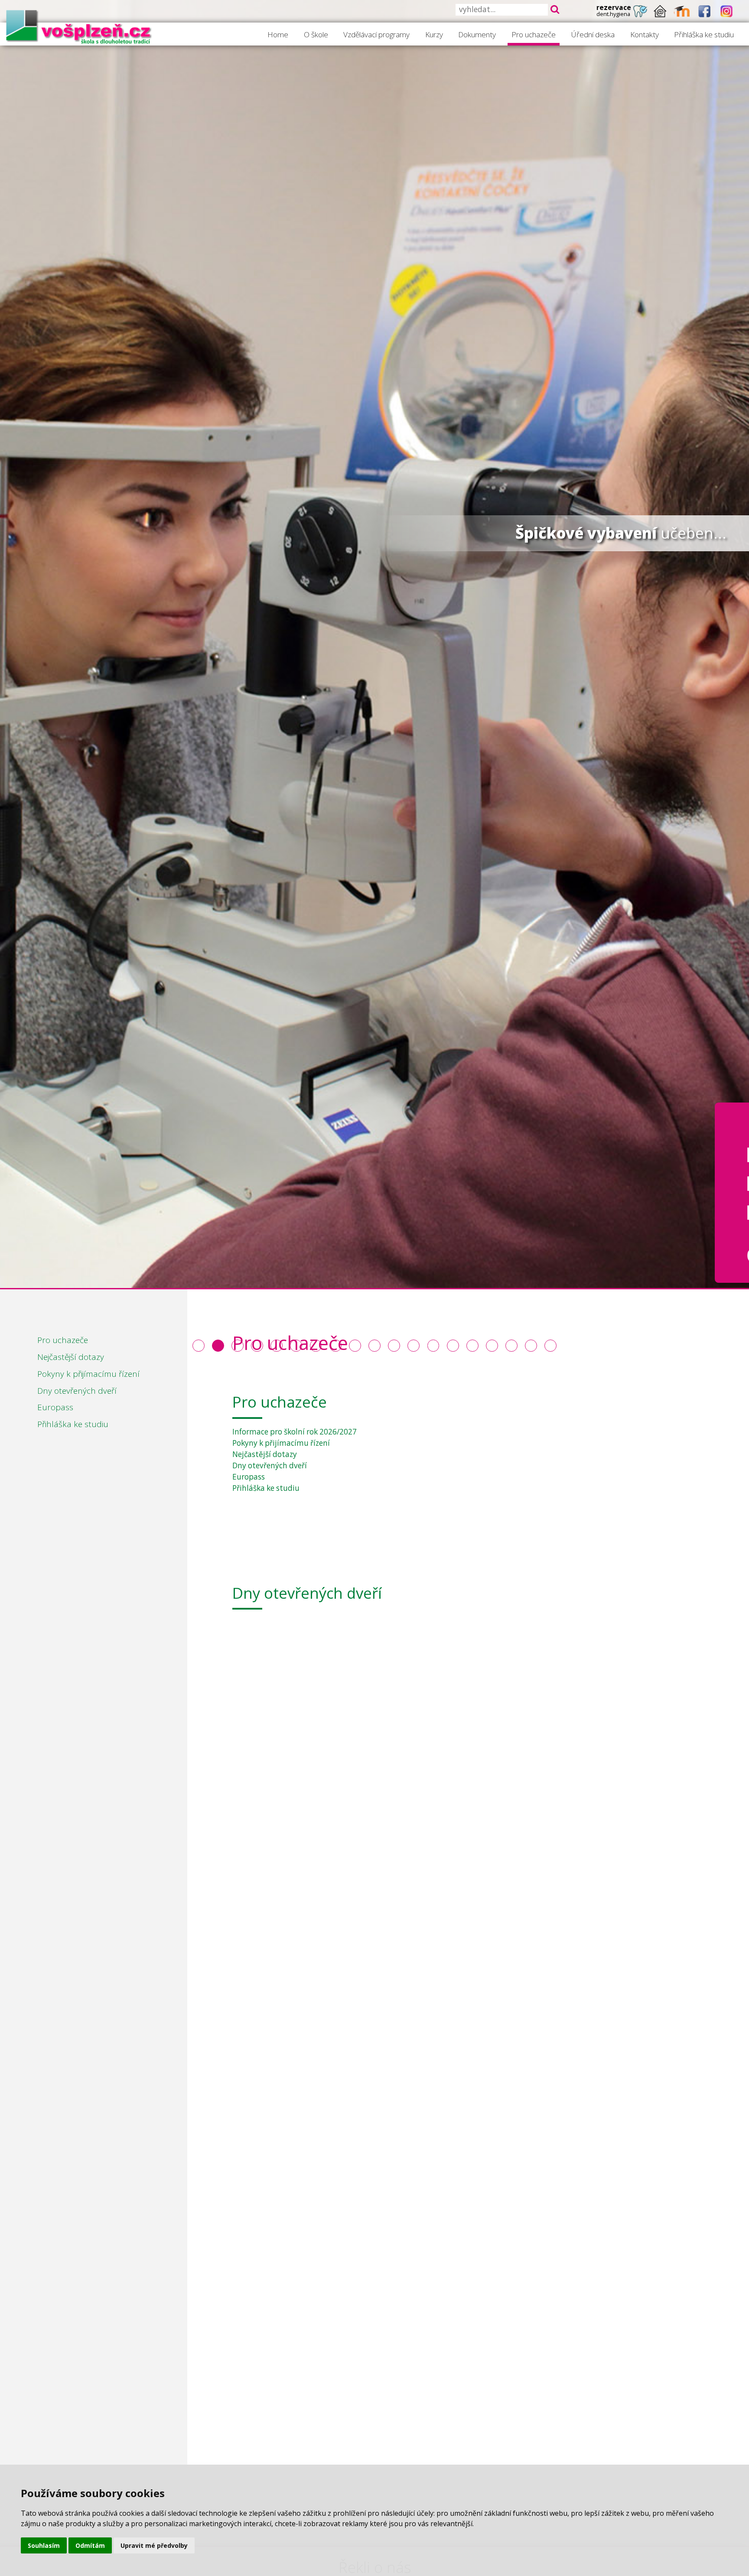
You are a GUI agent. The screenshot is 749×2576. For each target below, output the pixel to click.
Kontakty (645, 34)
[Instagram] (727, 11)
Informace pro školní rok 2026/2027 (295, 1432)
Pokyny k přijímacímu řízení (88, 1374)
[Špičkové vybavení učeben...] (218, 1346)
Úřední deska (593, 34)
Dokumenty (477, 34)
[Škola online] (660, 11)
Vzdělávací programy (376, 34)
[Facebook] (705, 11)
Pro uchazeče (534, 34)
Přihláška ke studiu (704, 34)
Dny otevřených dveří (77, 1391)
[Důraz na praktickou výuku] (199, 1346)
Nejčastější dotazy (71, 1357)
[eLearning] (682, 11)
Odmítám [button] (90, 2545)
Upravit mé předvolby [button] (154, 2545)
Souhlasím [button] (44, 2545)
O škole (316, 34)
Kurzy (434, 34)
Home (278, 34)
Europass (55, 1407)
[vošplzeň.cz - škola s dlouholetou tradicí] (79, 26)
